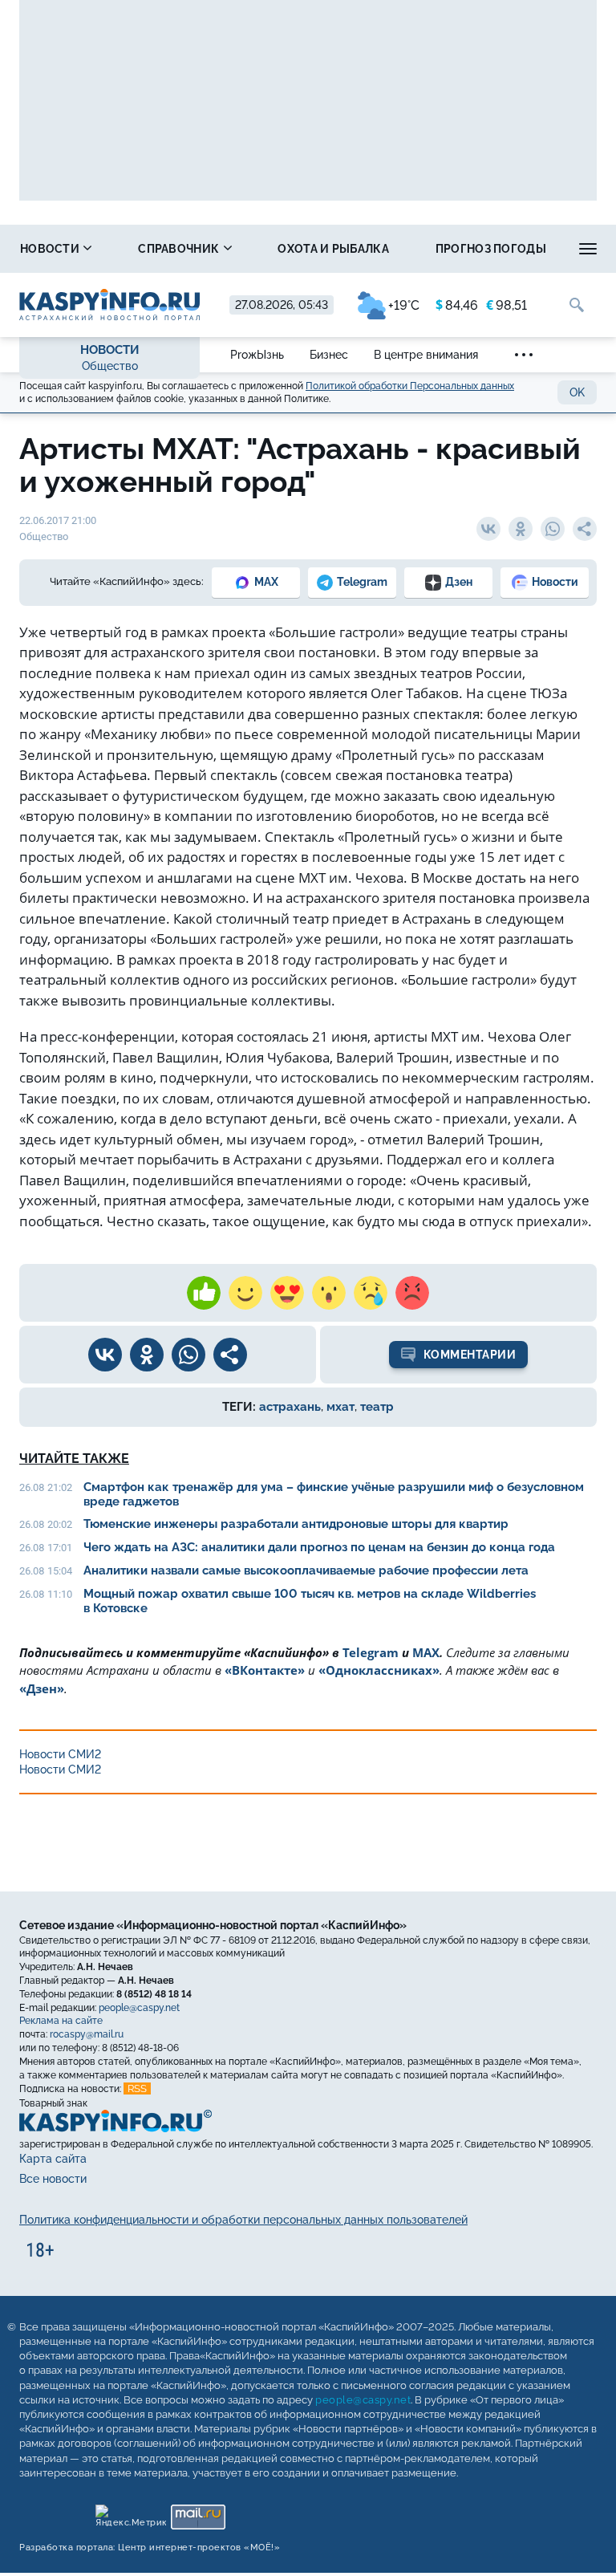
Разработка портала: (150, 2548)
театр (377, 1407)
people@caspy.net (139, 2007)
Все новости (53, 2179)
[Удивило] (329, 1293)
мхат (340, 1407)
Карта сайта (53, 2159)
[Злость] (412, 1293)
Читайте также (74, 1459)
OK (577, 392)
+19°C (404, 305)
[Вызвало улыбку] (245, 1293)
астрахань (290, 1407)
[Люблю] (287, 1293)
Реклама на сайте (61, 2021)
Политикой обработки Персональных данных (410, 386)
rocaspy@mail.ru (87, 2034)
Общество (110, 366)
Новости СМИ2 (60, 1754)
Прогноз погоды (491, 249)
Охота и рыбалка (333, 249)
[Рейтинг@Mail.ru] (198, 2513)
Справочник (180, 249)
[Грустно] (371, 1293)
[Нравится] (204, 1293)
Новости (51, 249)
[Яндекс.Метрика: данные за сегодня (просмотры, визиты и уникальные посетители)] (130, 2513)
